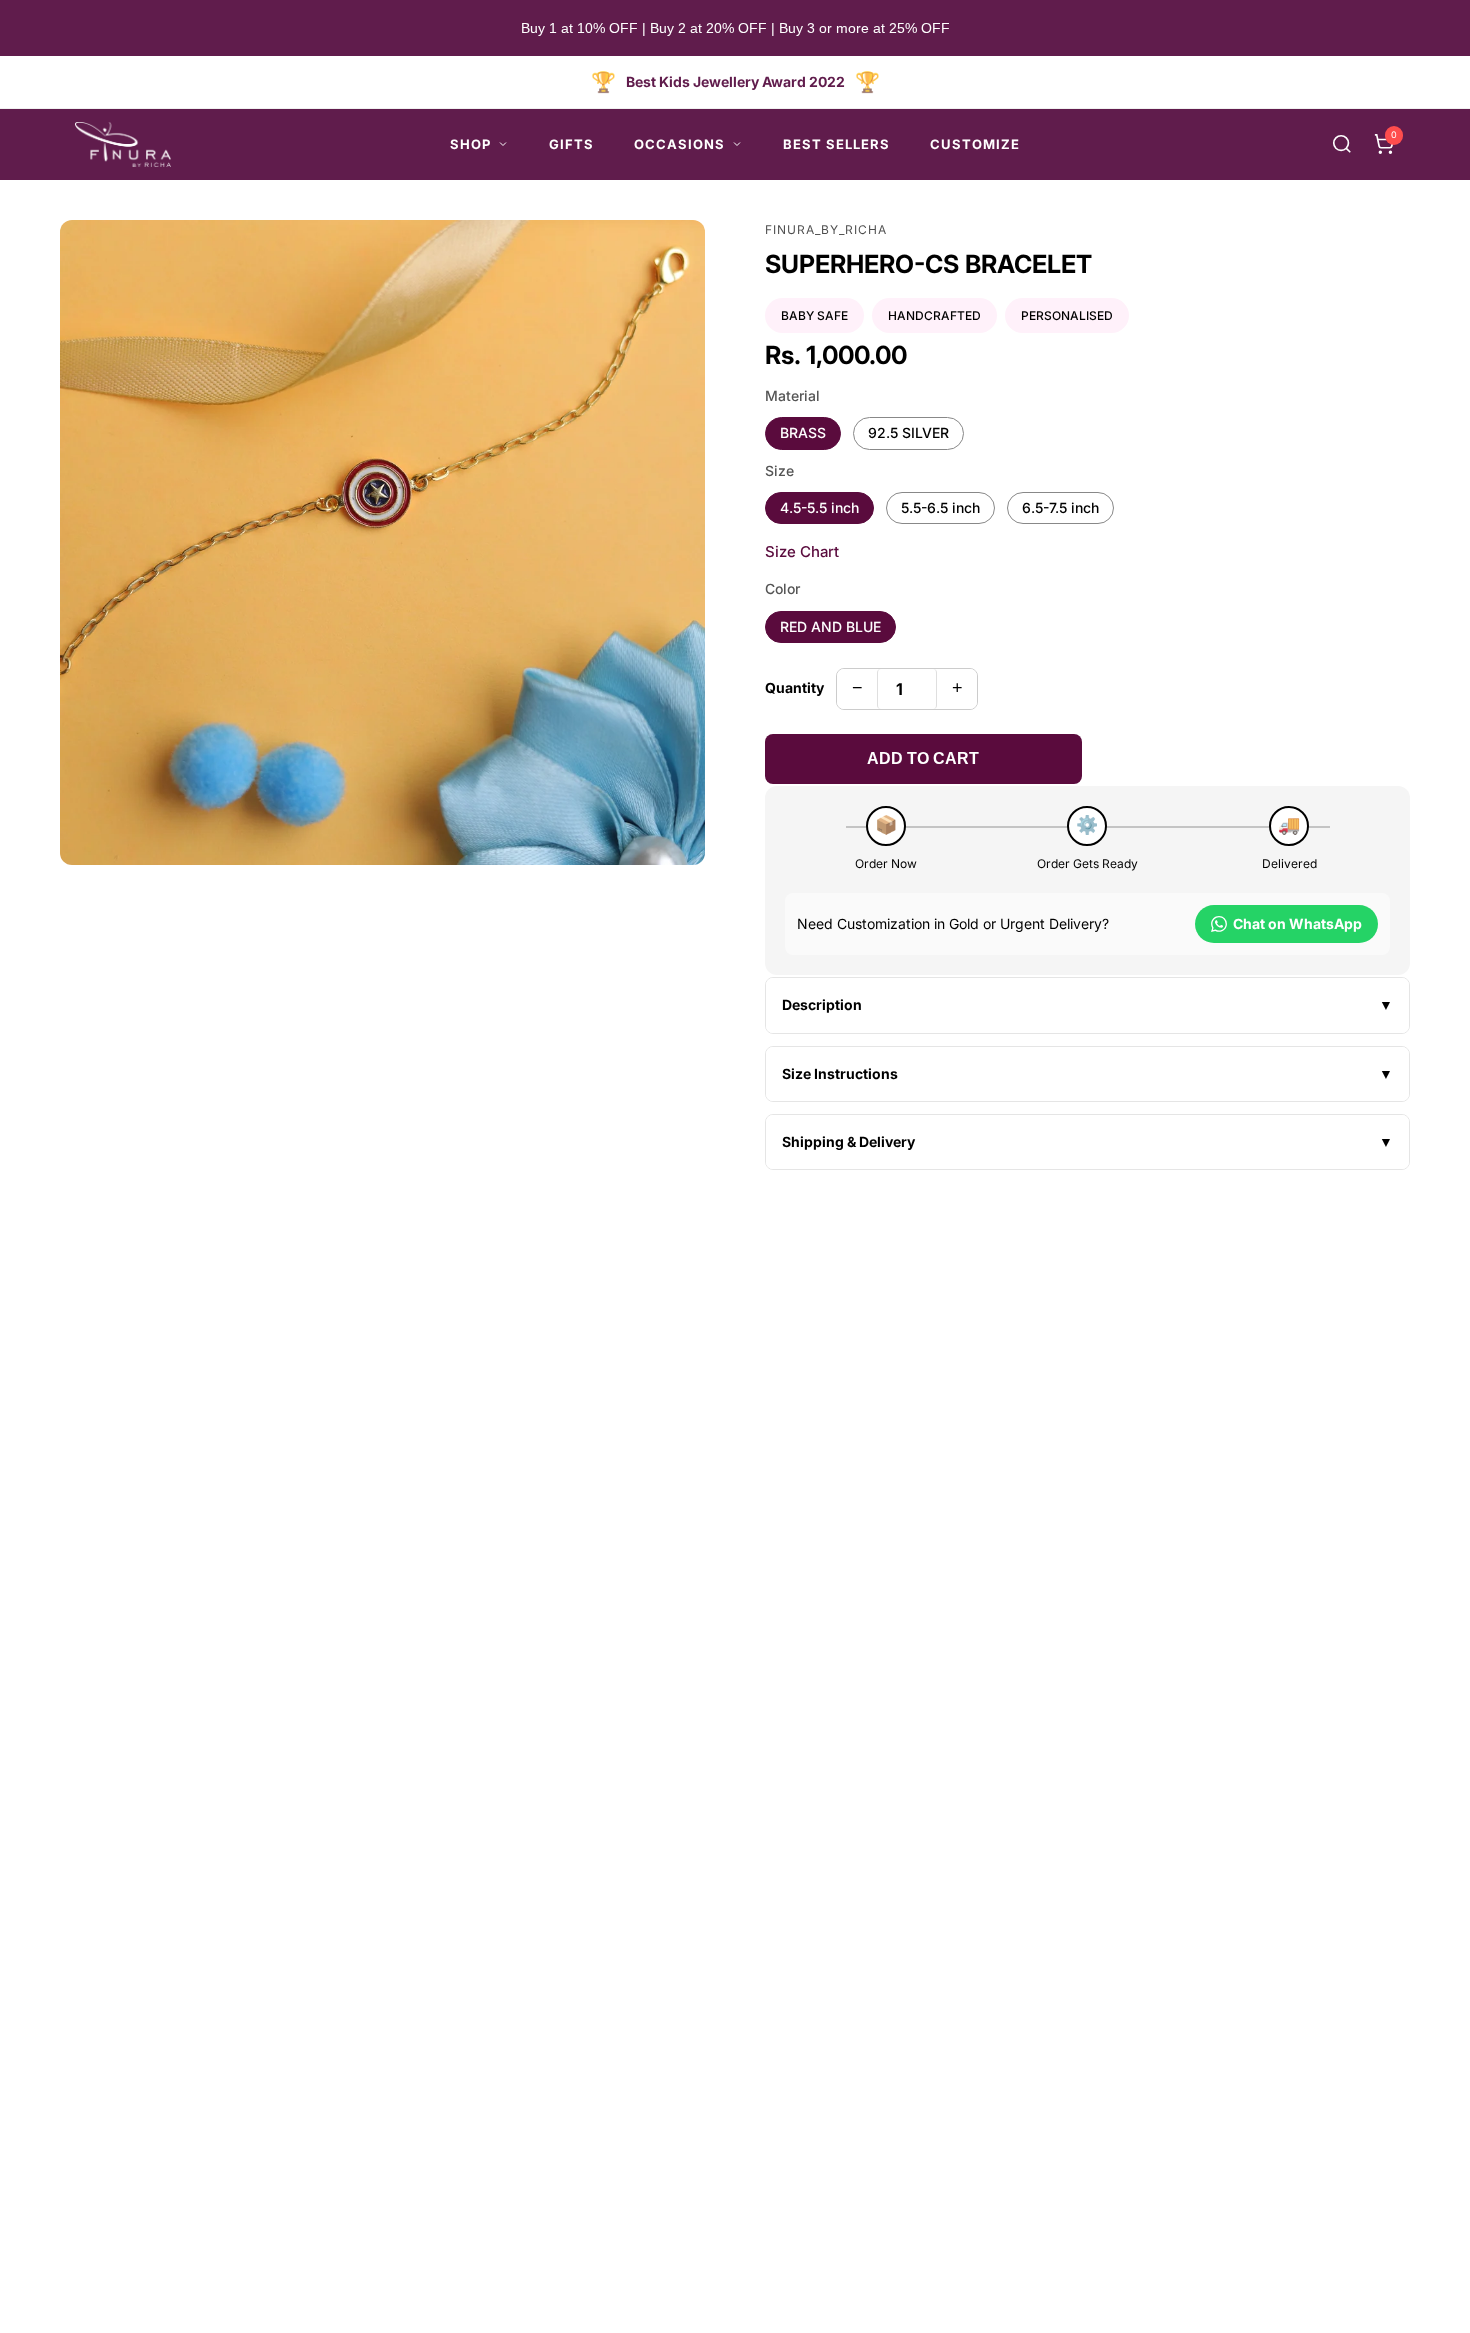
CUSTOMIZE (975, 144)
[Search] (1342, 144)
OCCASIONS (679, 144)
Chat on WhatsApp (1297, 923)
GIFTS (571, 144)
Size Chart (802, 551)
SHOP (470, 144)
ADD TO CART (923, 758)
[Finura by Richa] (123, 144)
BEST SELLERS (836, 144)
